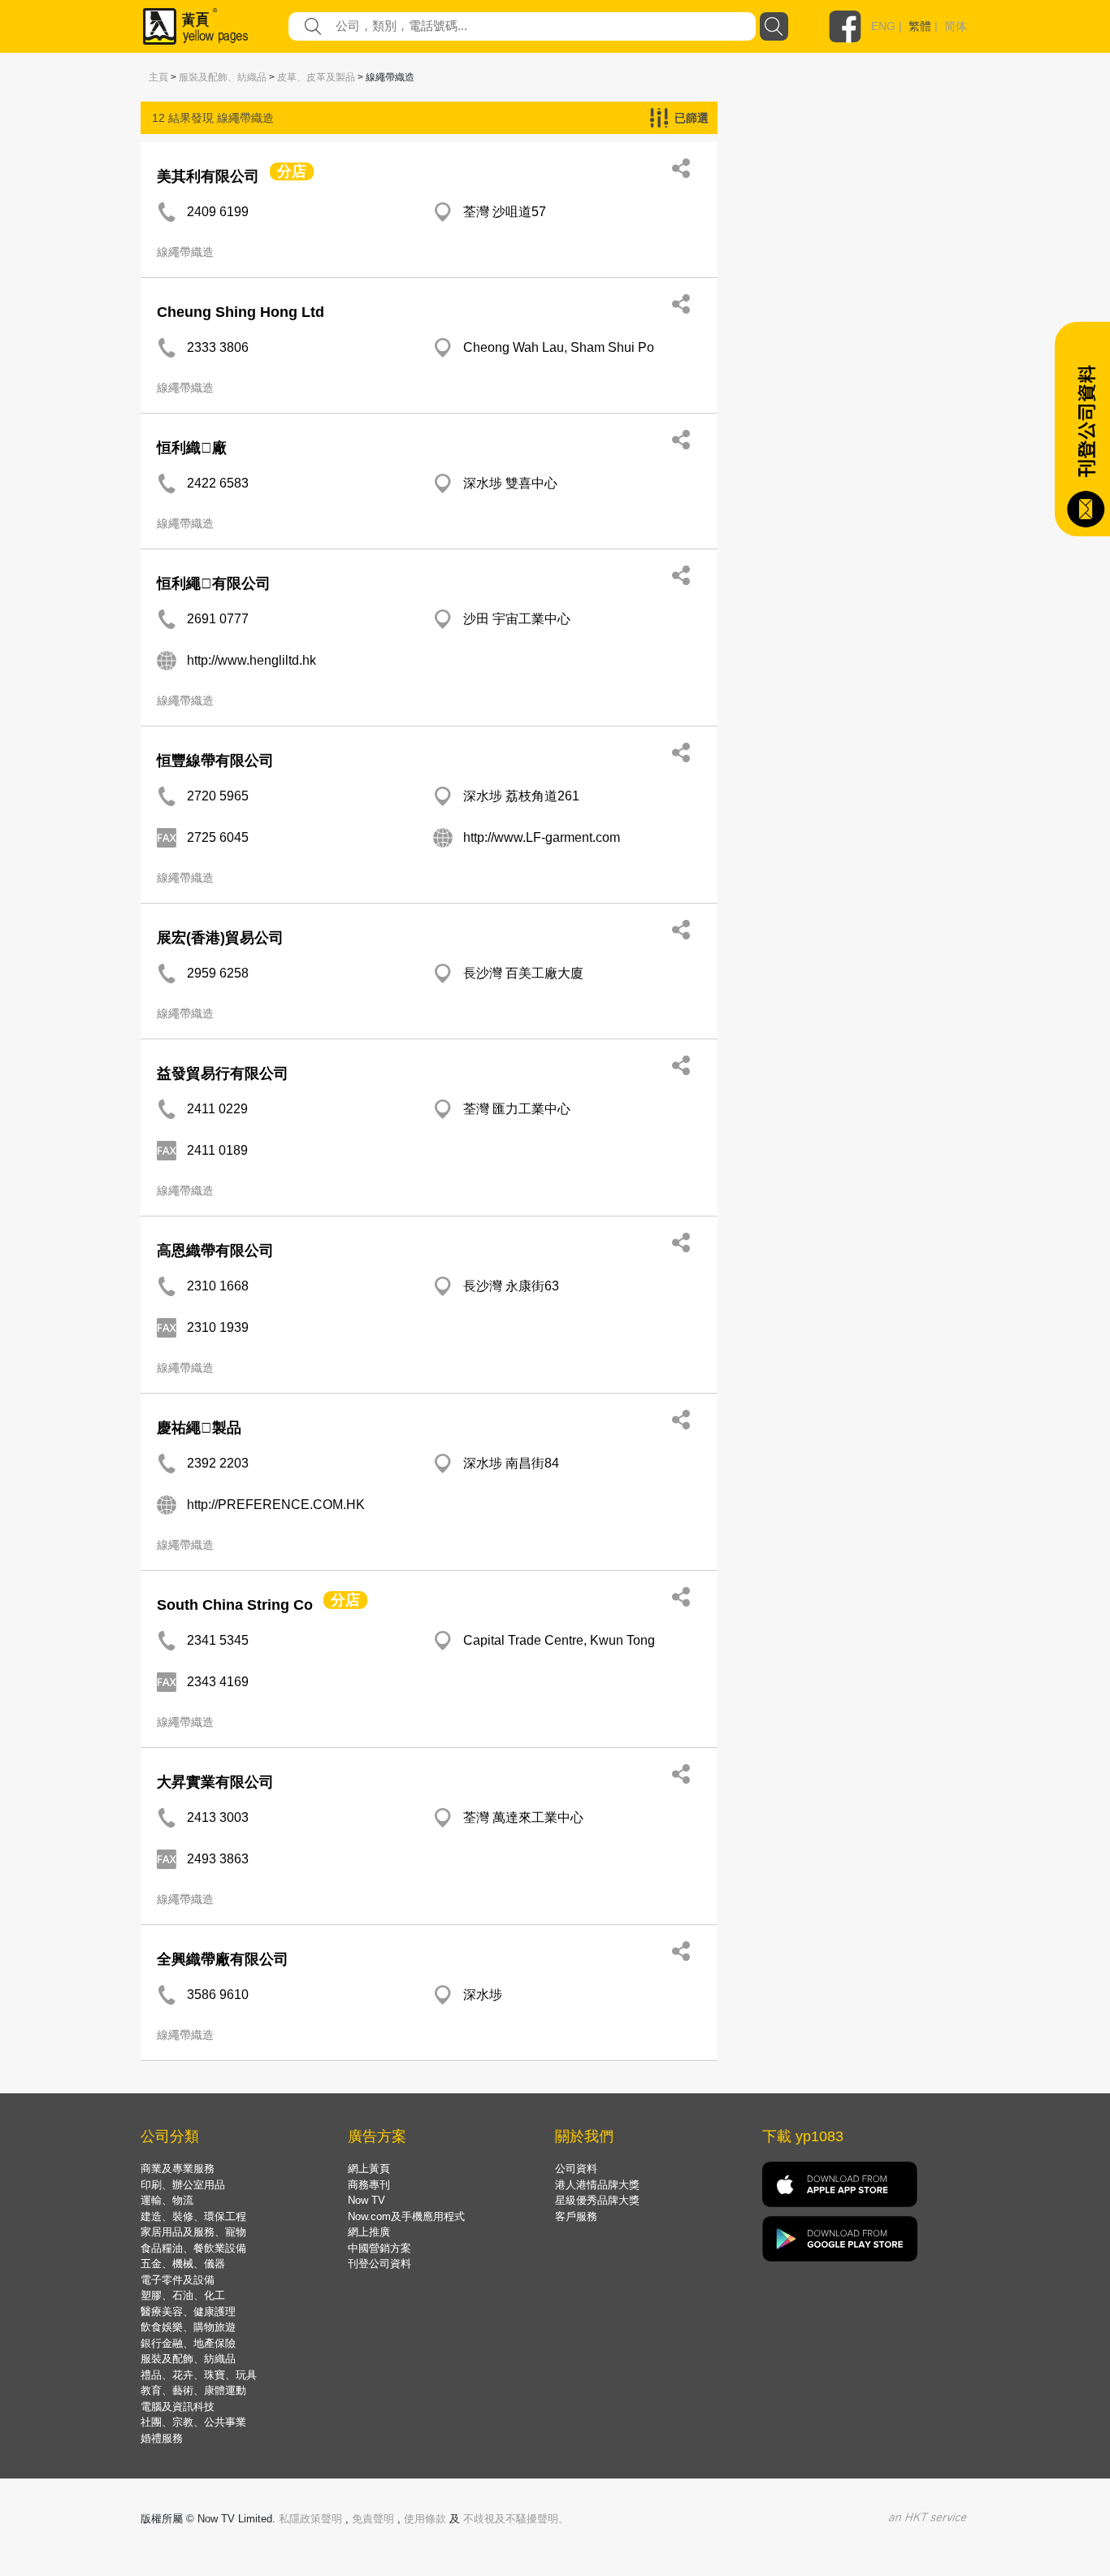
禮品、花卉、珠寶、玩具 (199, 2375)
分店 (292, 171)
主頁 (158, 77)
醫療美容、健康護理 (188, 2311)
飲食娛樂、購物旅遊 (188, 2327)
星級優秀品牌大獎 (597, 2200)
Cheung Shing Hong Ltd (241, 312)
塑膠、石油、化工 (183, 2295)
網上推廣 (369, 2232)
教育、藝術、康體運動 (193, 2390)
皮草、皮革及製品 (316, 77)
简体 (956, 26)
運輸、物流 (167, 2200)
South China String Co (235, 1605)
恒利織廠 (192, 448)
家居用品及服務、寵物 (193, 2232)
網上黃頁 (369, 2168)
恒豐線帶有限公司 (215, 761)
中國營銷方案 (379, 2248)
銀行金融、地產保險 (188, 2343)
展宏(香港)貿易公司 (220, 938)
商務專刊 (369, 2185)
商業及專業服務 (178, 2168)
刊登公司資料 (379, 2264)
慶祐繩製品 (199, 1428)
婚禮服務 (162, 2438)
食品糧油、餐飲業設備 (193, 2248)
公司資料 (576, 2168)
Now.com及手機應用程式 (406, 2216)
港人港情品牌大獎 (597, 2185)
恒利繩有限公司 (214, 583)
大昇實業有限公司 (215, 1782)
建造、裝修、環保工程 (193, 2216)
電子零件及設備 (178, 2280)
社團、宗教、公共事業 (193, 2422)
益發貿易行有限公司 (223, 1073)
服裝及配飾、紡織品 (223, 77)
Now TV (366, 2200)
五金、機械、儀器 (183, 2264)
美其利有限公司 (208, 176)
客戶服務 (576, 2216)
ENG (883, 26)
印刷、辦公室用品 (183, 2185)
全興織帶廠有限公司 (223, 1959)
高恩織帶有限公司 (215, 1251)
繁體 (920, 26)
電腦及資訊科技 (178, 2407)
